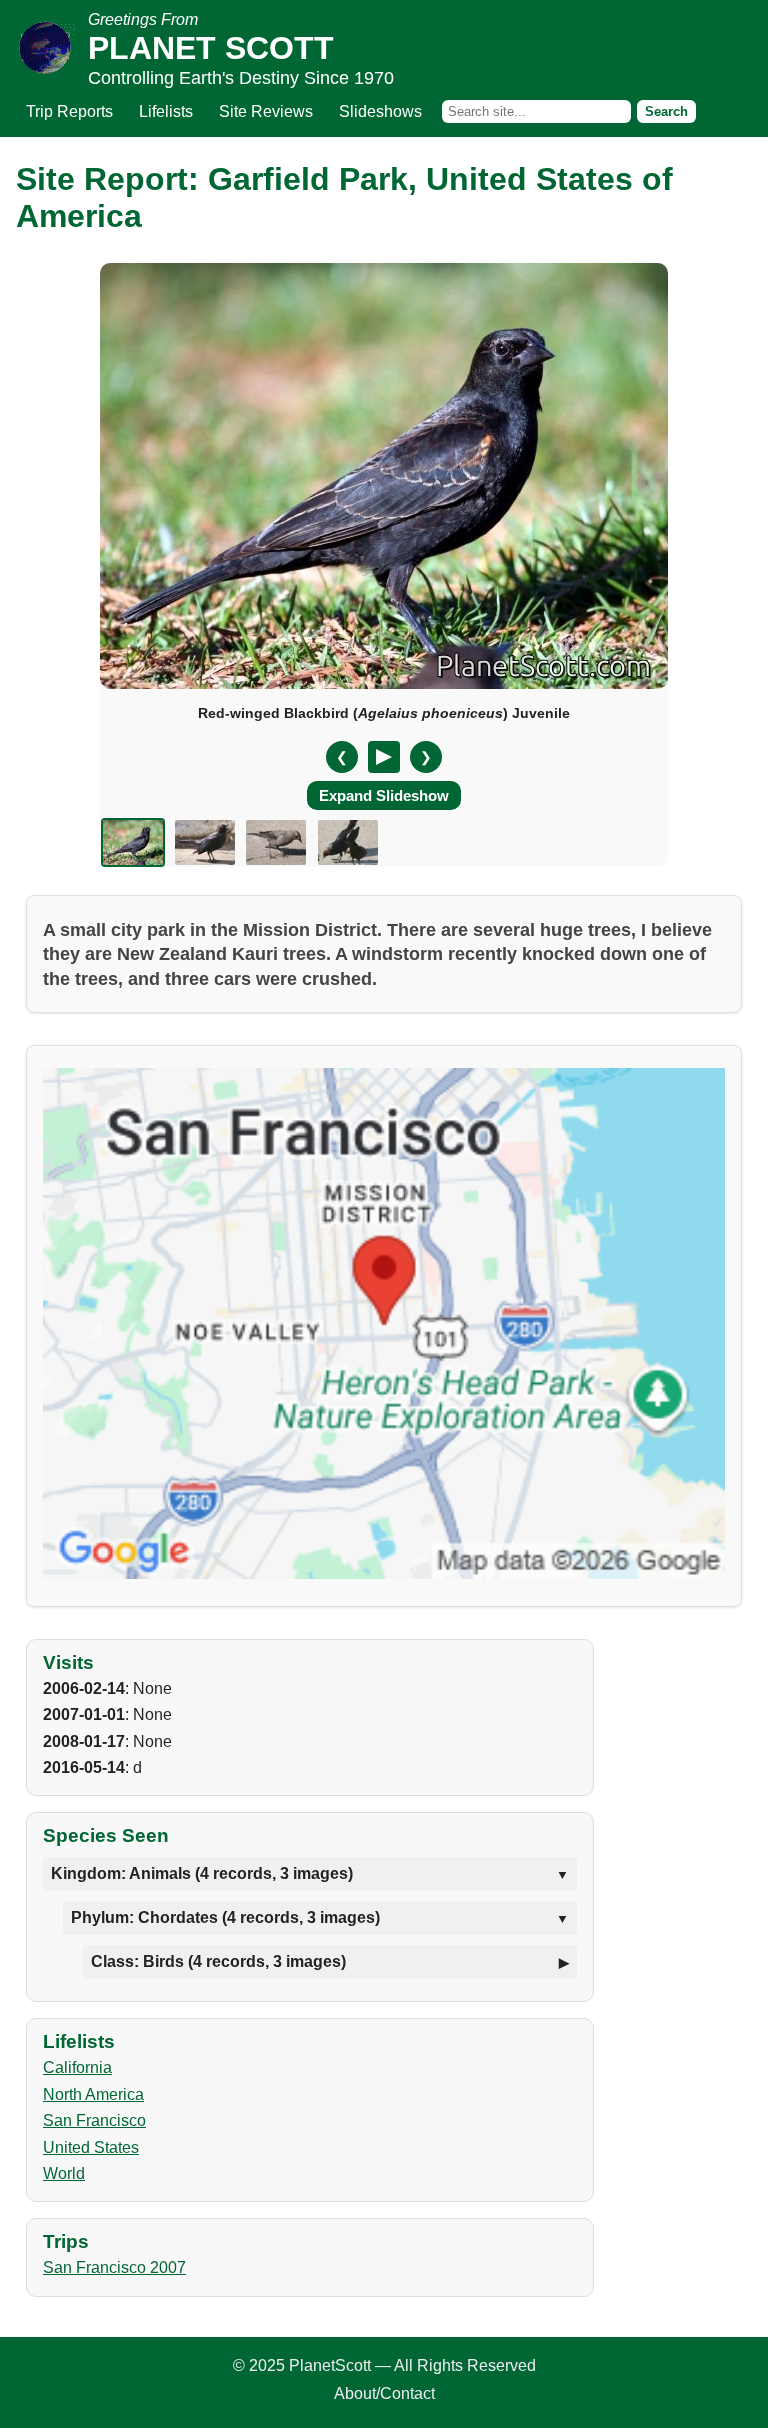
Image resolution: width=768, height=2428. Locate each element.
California (77, 2067)
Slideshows (380, 111)
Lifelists (166, 111)
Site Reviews (266, 111)
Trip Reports (69, 111)
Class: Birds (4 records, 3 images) (218, 1961)
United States (91, 2147)
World (64, 2173)
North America (93, 2094)
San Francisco (94, 2120)
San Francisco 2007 (114, 2267)
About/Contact (384, 2393)
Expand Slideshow (384, 795)
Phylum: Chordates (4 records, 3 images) (225, 1917)
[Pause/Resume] (384, 757)
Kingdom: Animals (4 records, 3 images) (202, 1873)
